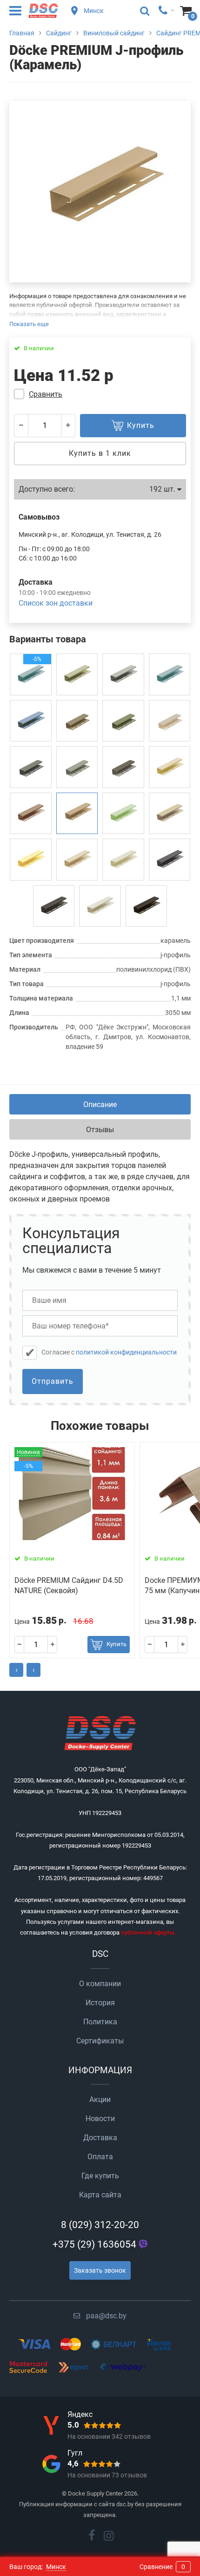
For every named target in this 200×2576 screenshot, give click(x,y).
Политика (100, 2022)
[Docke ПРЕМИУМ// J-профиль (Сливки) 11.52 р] (123, 860)
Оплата (100, 2157)
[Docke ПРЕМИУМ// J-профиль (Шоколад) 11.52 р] (147, 906)
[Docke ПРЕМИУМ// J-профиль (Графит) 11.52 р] (170, 860)
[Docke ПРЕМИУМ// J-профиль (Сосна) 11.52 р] (123, 767)
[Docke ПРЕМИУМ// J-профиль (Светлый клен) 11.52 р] (170, 721)
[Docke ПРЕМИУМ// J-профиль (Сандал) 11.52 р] (77, 767)
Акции (100, 2099)
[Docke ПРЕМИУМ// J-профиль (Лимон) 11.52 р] (31, 860)
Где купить (100, 2176)
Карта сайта (100, 2195)
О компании (100, 1984)
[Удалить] (21, 426)
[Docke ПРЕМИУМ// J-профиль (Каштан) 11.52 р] (54, 906)
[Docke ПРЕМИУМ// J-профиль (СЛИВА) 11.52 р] (31, 721)
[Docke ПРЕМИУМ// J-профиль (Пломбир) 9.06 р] (100, 906)
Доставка (100, 2138)
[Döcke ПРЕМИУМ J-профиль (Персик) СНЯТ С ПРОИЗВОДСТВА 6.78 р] (77, 860)
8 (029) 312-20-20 (100, 2225)
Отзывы (100, 1130)
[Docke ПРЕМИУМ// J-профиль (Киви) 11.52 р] (123, 814)
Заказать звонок (100, 2270)
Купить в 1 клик (100, 453)
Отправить (53, 1381)
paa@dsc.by (106, 2316)
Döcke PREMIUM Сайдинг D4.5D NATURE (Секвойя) (69, 1585)
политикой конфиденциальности (126, 1352)
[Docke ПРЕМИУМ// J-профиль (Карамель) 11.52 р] (77, 814)
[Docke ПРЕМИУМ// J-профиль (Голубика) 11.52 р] (170, 674)
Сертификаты (100, 2041)
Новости (100, 2119)
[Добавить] (68, 426)
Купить (117, 1644)
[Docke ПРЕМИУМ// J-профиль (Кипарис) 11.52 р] (123, 721)
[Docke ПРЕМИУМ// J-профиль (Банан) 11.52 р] (170, 767)
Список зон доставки (56, 603)
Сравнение (162, 2567)
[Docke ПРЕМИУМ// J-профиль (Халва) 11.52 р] (123, 674)
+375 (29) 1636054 (94, 2244)
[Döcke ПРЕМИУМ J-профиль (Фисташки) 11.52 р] (77, 674)
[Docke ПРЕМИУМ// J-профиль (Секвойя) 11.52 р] (77, 721)
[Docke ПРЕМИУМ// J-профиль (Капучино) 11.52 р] (31, 814)
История (100, 2003)
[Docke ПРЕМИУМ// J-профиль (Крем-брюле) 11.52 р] (170, 814)
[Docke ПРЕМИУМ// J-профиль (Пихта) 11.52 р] (31, 767)
